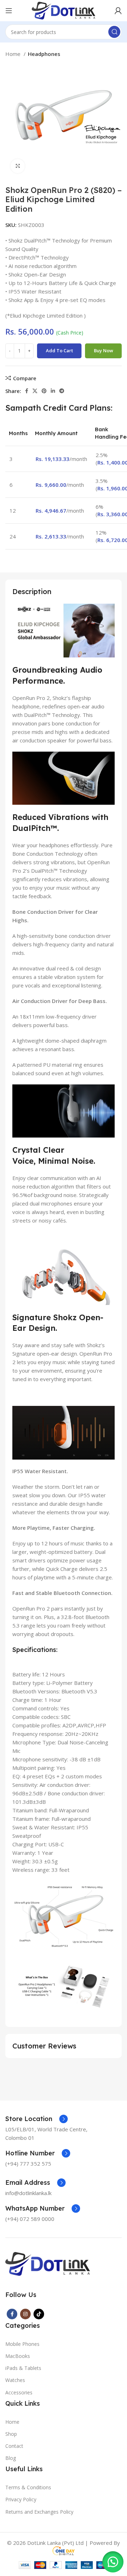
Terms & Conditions (28, 2487)
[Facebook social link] (27, 391)
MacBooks (18, 2356)
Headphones (44, 54)
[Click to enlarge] (18, 166)
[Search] (114, 32)
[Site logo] (63, 10)
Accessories (19, 2392)
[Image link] (48, 2263)
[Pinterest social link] (44, 391)
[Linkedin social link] (53, 391)
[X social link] (35, 391)
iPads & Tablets (23, 2368)
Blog (11, 2458)
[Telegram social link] (62, 391)
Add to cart (59, 351)
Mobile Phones (22, 2344)
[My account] (118, 11)
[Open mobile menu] (9, 11)
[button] (113, 2562)
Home (14, 54)
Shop (11, 2434)
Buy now (104, 351)
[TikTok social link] (39, 2314)
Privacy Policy (21, 2499)
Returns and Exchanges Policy (39, 2512)
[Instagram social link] (25, 2314)
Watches (15, 2380)
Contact (14, 2446)
